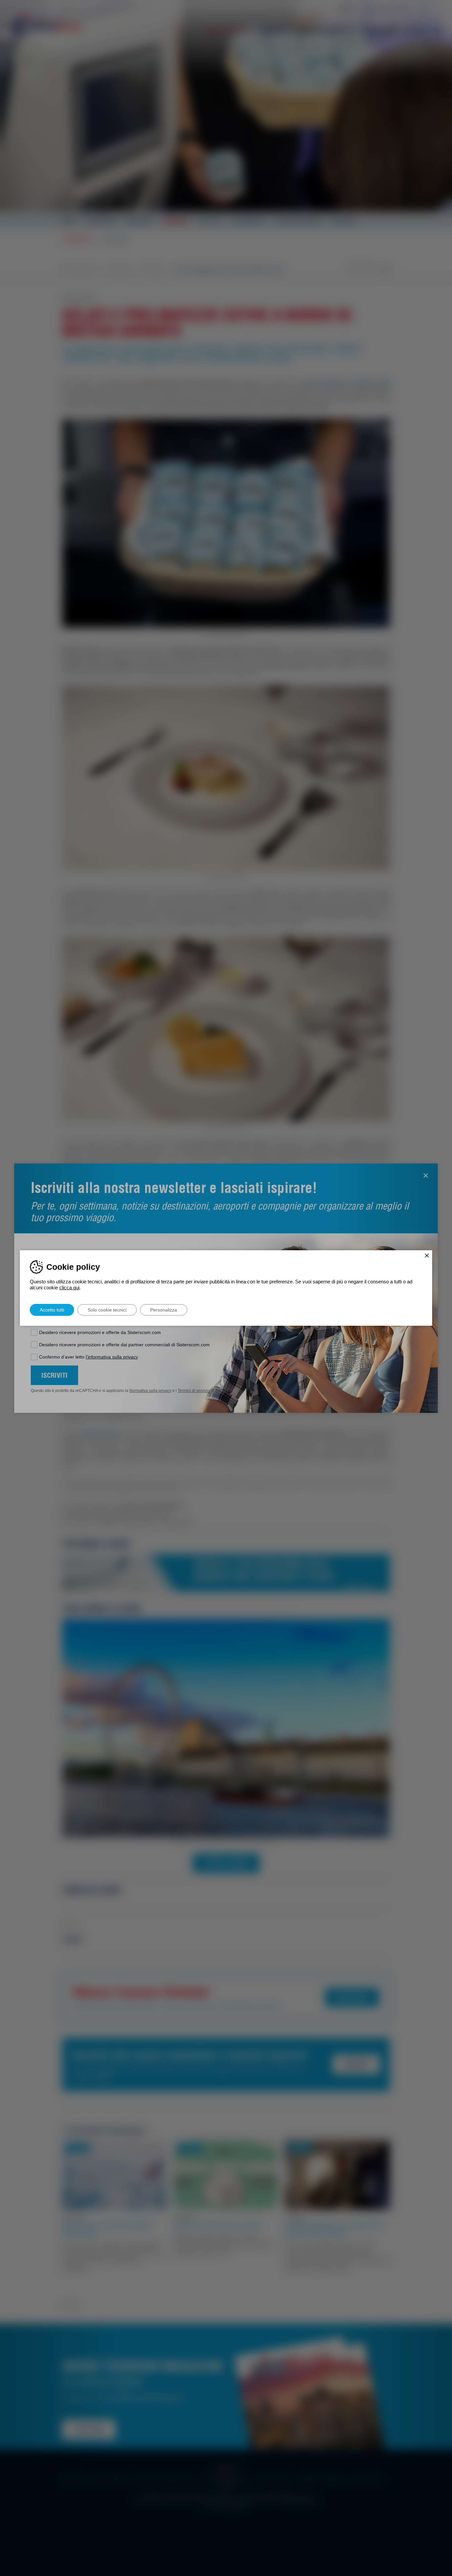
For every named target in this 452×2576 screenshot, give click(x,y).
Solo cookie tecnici (107, 1310)
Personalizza (164, 1310)
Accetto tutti (52, 1310)
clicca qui (69, 1288)
